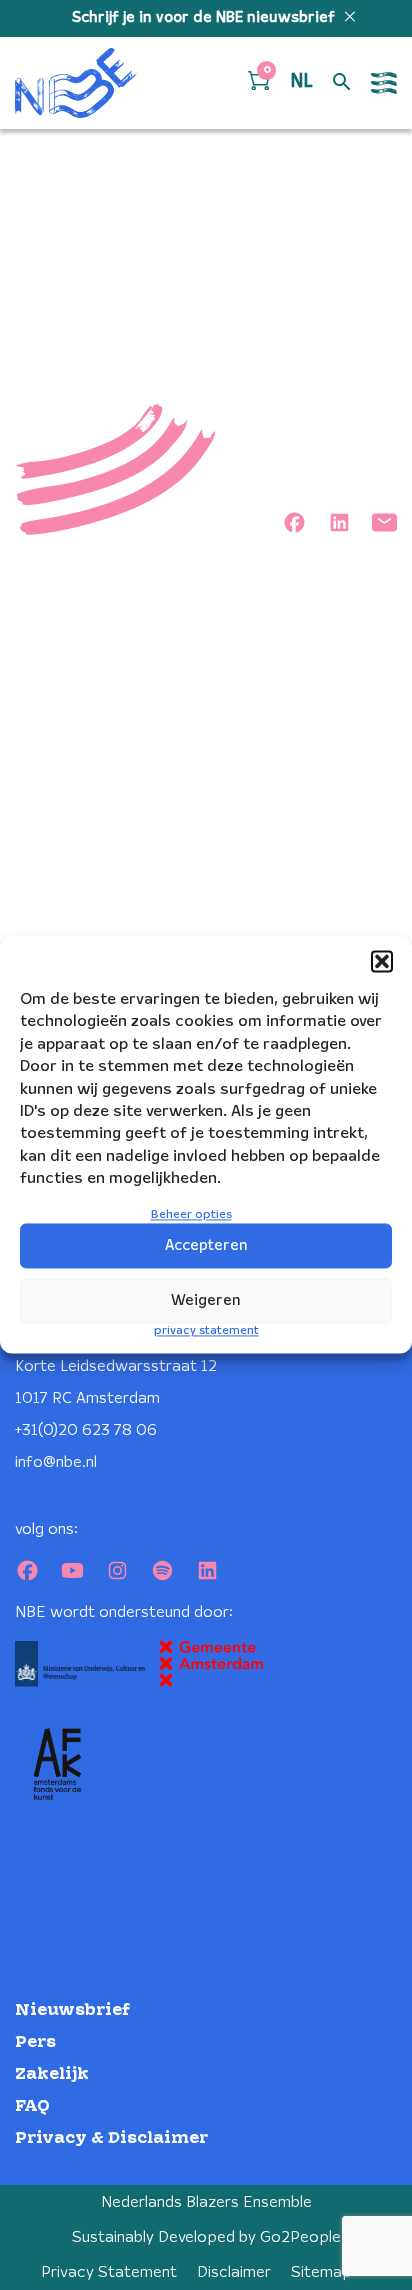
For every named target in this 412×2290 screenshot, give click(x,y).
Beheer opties (191, 1214)
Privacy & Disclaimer (111, 2138)
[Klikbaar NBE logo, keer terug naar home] (76, 83)
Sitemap (321, 2272)
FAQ (32, 2106)
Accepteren (206, 1246)
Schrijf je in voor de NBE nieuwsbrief (205, 18)
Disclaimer (234, 2272)
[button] (382, 961)
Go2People (300, 2237)
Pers (35, 2042)
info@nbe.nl (56, 1462)
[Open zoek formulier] (342, 83)
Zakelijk (52, 2074)
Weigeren (206, 1301)
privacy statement (206, 1331)
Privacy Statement (109, 2272)
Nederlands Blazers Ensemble (206, 2202)
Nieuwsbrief (72, 2010)
